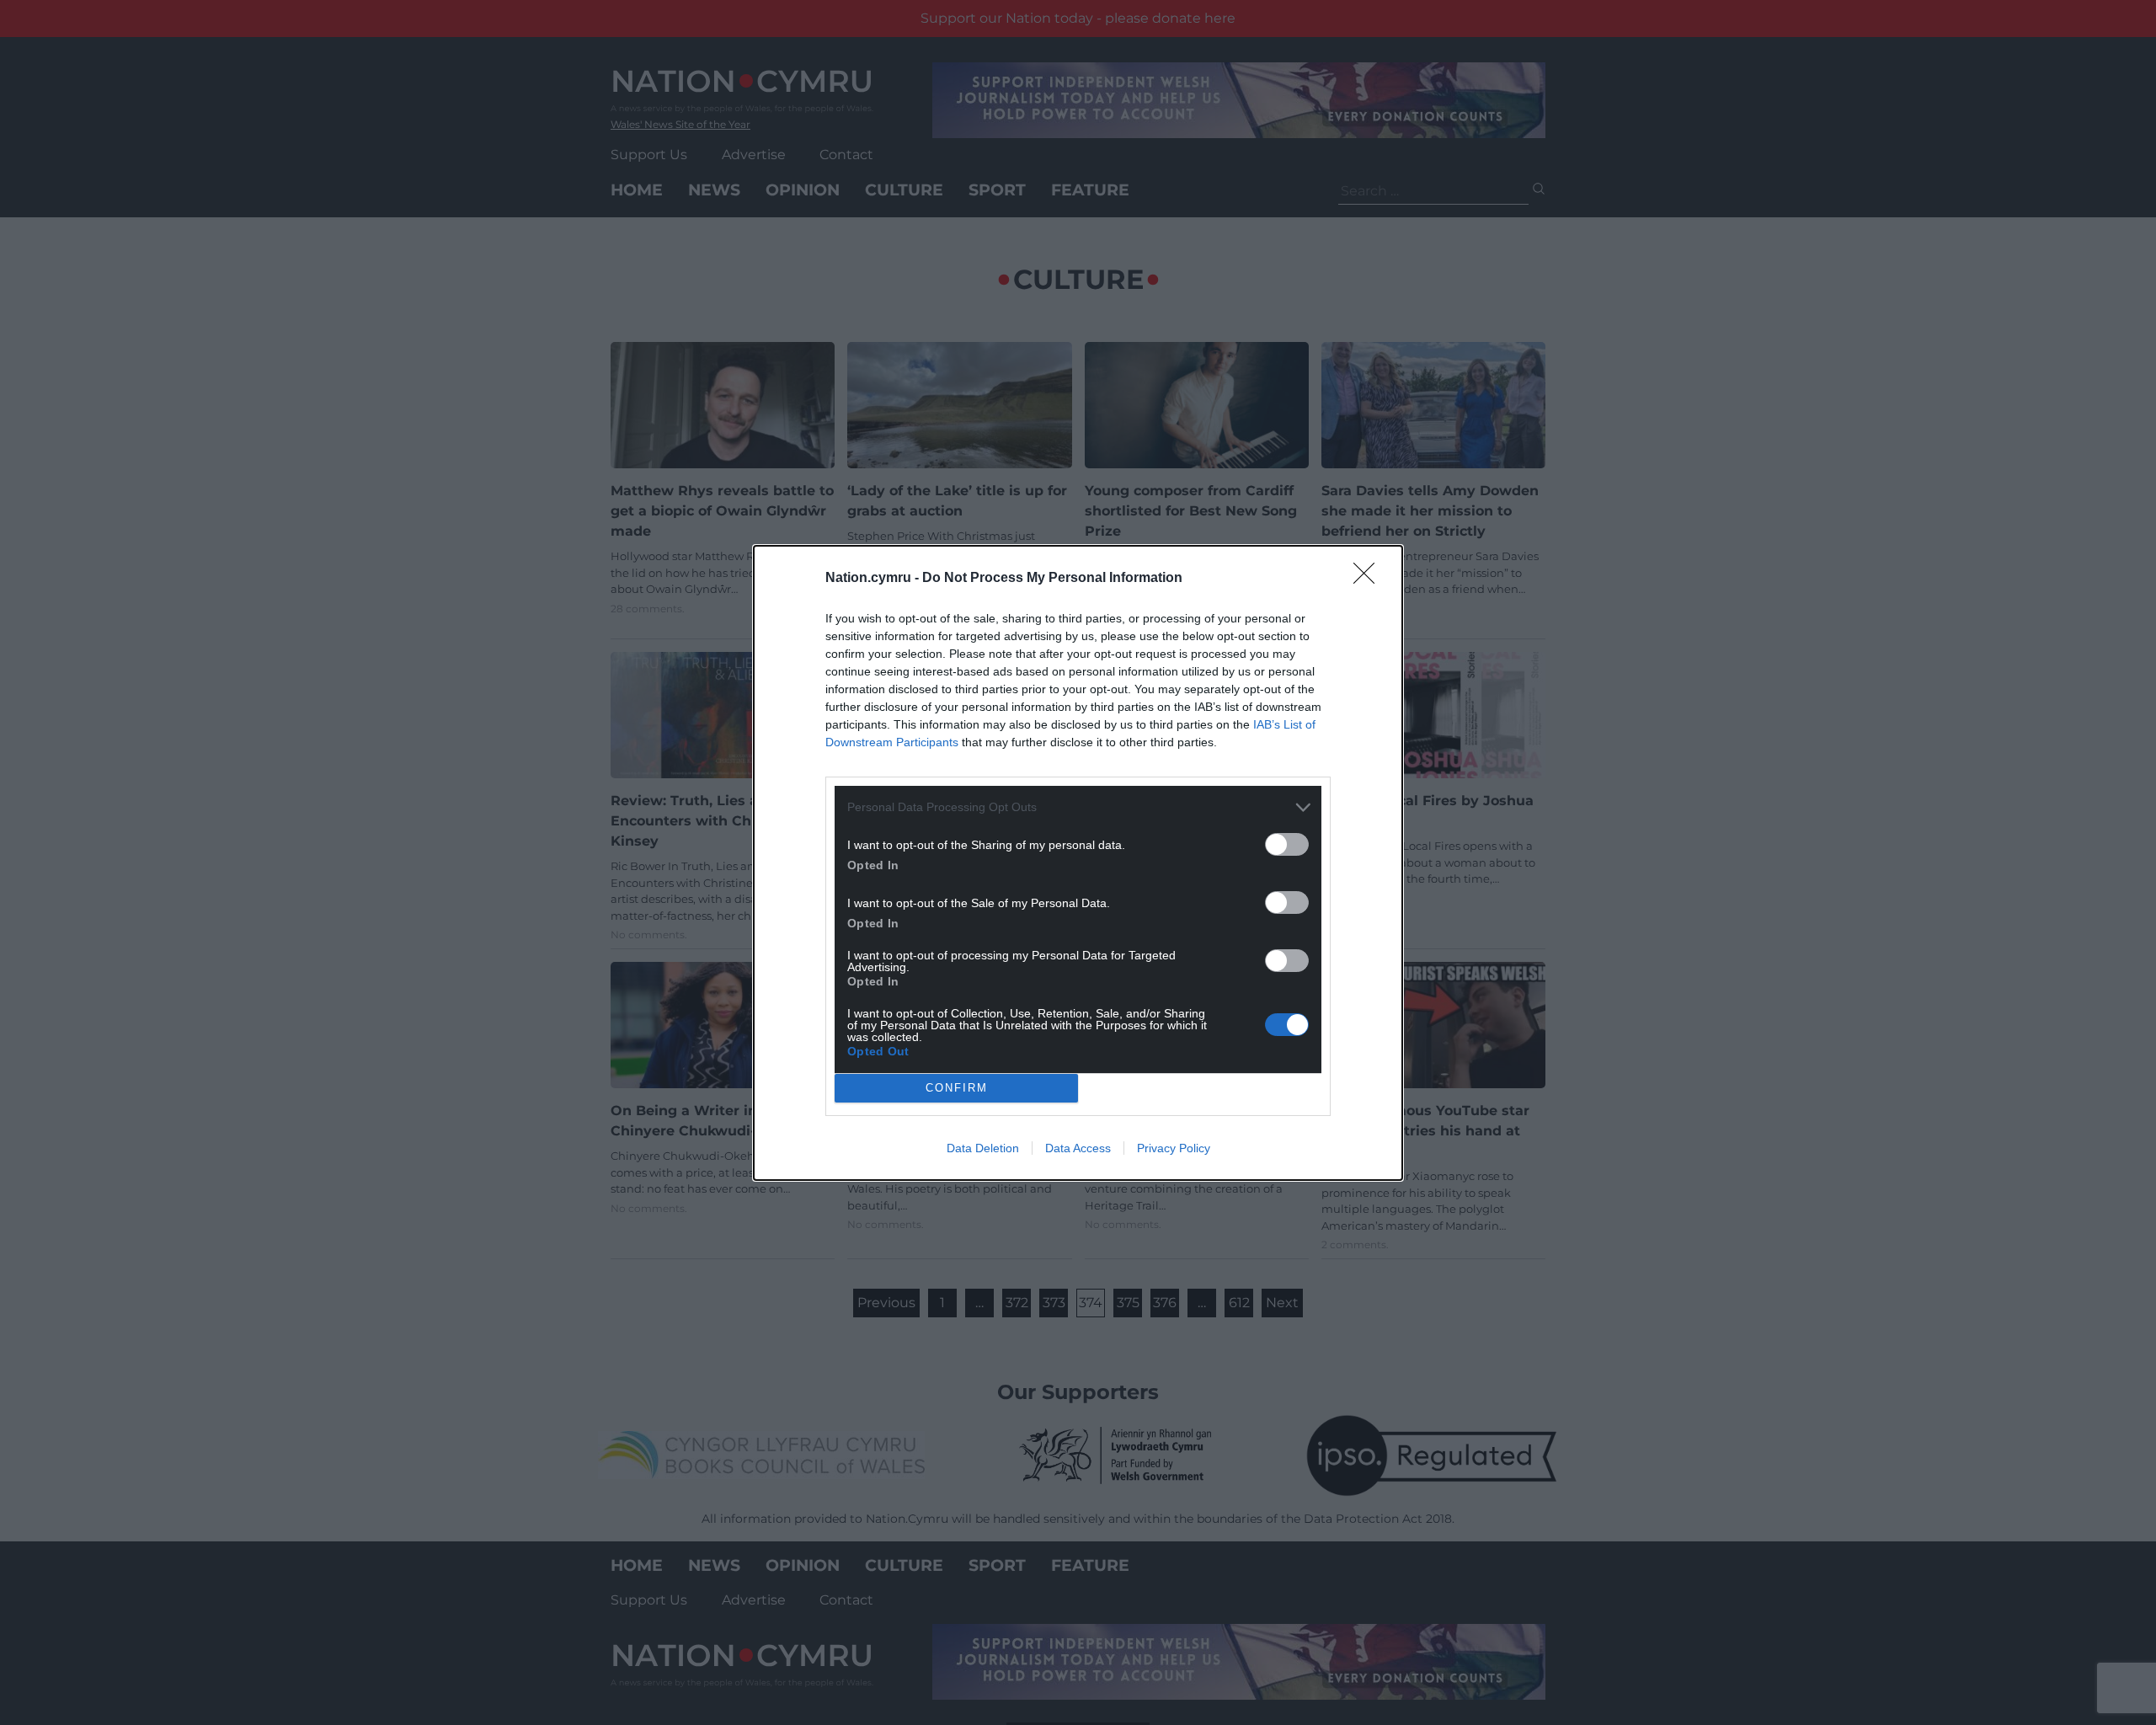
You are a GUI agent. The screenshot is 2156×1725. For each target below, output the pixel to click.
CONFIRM (957, 1088)
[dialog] (1078, 863)
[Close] (1369, 579)
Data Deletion (983, 1148)
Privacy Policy (1174, 1148)
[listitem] (1078, 807)
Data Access (1078, 1148)
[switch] (1287, 844)
